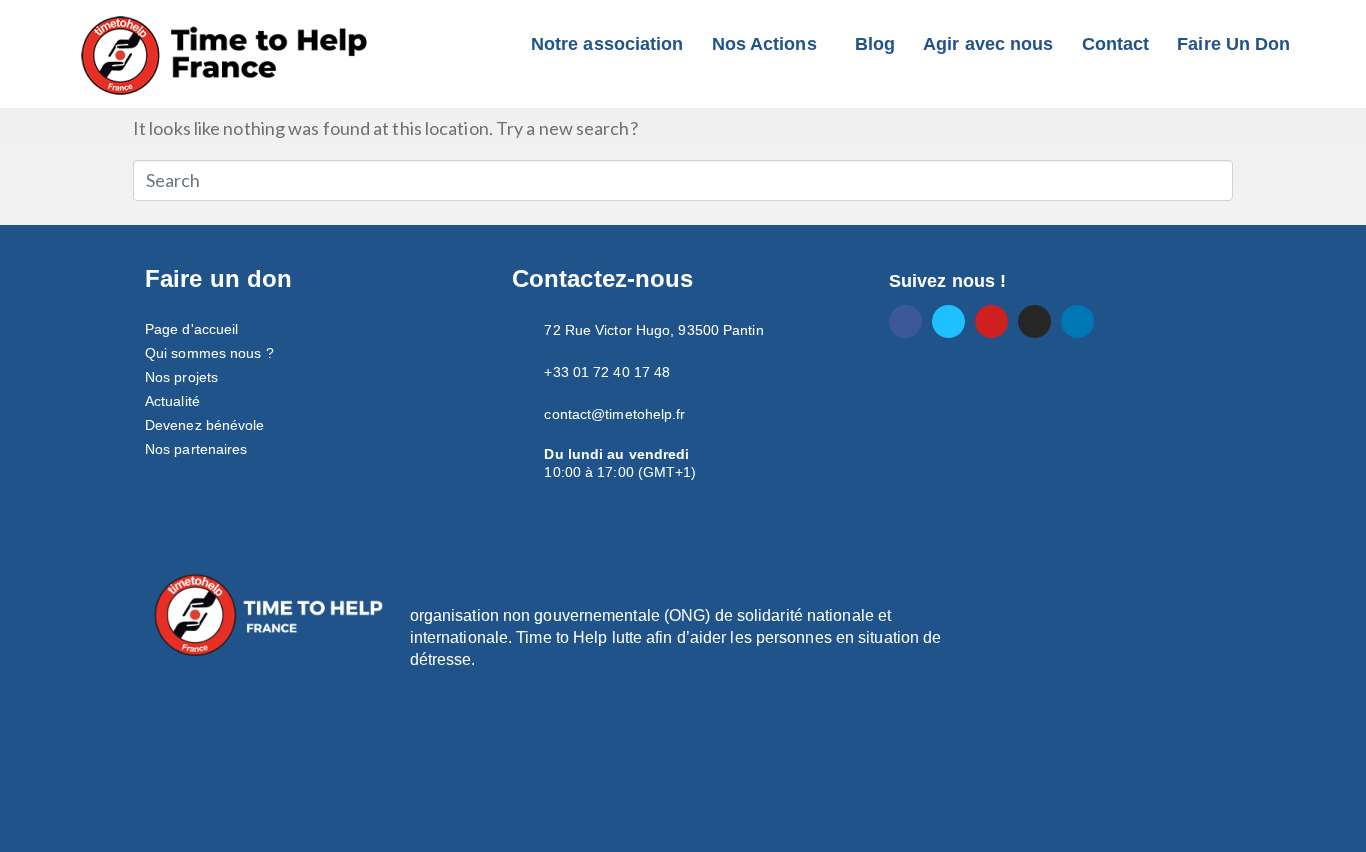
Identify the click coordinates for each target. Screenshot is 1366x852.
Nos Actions (764, 44)
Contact (1116, 44)
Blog (875, 44)
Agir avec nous (988, 44)
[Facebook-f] (905, 321)
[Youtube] (991, 321)
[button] (769, 44)
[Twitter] (948, 321)
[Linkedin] (1077, 321)
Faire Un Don (1233, 44)
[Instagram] (1034, 321)
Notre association (607, 44)
